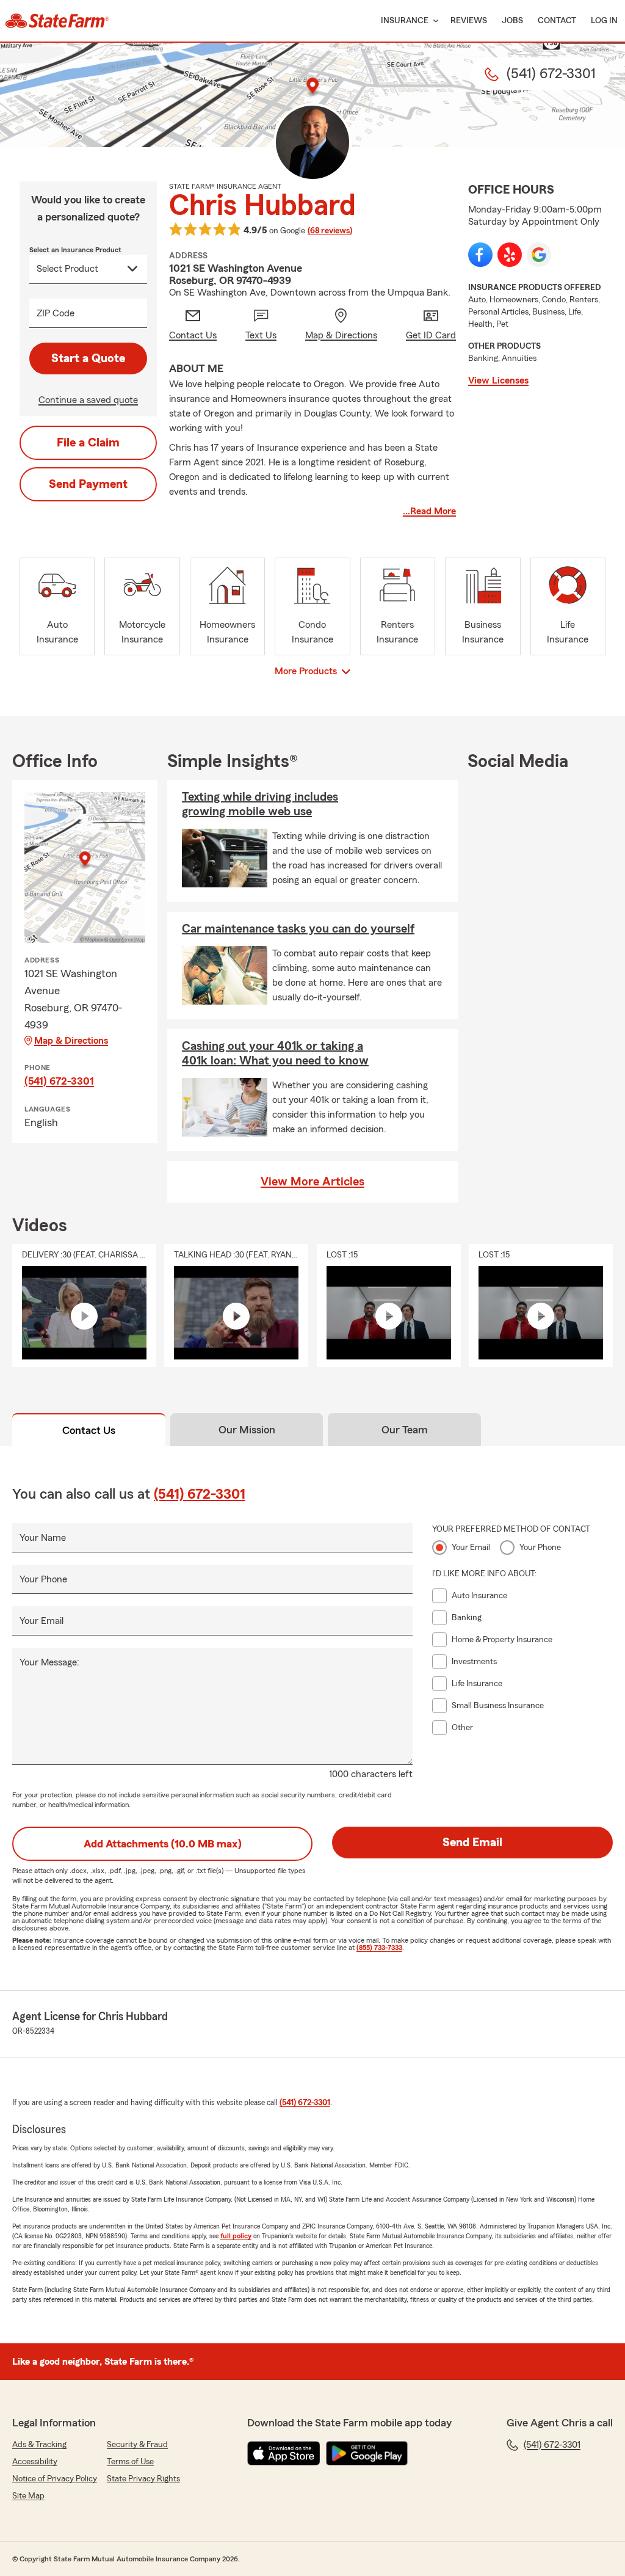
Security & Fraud (137, 2445)
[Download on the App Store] (284, 2453)
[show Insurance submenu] (433, 21)
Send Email (472, 1843)
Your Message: (49, 1662)
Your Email (42, 1621)
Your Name (43, 1538)
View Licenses (498, 380)
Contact (557, 21)
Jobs (512, 21)
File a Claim (88, 443)
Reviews (469, 21)
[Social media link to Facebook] (480, 255)
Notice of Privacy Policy (55, 2479)
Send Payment (88, 484)
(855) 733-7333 (379, 1948)
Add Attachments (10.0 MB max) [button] (163, 1844)
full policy (236, 2236)
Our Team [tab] (405, 1430)
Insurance (405, 21)
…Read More (429, 511)
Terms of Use (130, 2462)
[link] (57, 21)
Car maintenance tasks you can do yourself (298, 929)
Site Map (28, 2496)
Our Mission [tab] (247, 1430)
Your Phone (43, 1579)
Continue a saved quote (88, 400)
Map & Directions (71, 1041)
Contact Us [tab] (89, 1430)
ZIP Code (56, 313)
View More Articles (312, 1182)
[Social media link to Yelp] (510, 255)
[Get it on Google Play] (367, 2453)
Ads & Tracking (39, 2445)
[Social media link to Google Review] (539, 255)
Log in (604, 21)
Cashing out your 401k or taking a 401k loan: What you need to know (275, 1053)
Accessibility (35, 2462)
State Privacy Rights (143, 2479)
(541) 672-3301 (59, 1081)
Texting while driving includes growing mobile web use (260, 804)
